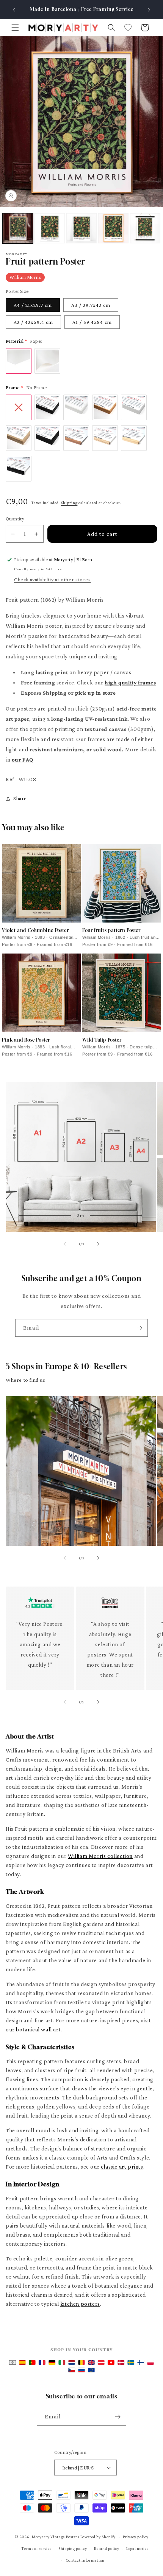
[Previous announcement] (14, 10)
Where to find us (26, 1380)
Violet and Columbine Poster (35, 930)
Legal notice (137, 2548)
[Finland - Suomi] (141, 2362)
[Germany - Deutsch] (52, 2362)
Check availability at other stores (52, 579)
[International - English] (13, 2362)
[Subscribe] (139, 1328)
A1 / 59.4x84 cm (92, 322)
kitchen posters (80, 2304)
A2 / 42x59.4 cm (33, 322)
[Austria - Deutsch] (101, 2362)
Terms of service (36, 2548)
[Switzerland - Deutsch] (111, 2362)
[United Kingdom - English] (91, 2362)
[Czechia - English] (72, 2370)
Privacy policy (136, 2537)
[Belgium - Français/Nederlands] (81, 2362)
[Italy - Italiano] (62, 2362)
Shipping (69, 503)
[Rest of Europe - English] (91, 2370)
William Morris (25, 277)
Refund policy (107, 2548)
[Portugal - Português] (32, 2362)
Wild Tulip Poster (102, 1040)
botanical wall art (38, 2030)
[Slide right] (98, 1244)
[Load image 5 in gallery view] (145, 228)
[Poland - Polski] (150, 2362)
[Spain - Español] (22, 2362)
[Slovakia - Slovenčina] (81, 2370)
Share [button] (20, 798)
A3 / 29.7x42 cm (91, 305)
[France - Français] (42, 2362)
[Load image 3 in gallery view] (81, 228)
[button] (15, 28)
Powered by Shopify (98, 2537)
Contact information (85, 2560)
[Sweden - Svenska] (131, 2362)
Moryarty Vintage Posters (56, 2537)
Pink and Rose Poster (26, 1040)
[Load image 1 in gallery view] (18, 228)
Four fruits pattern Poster (111, 930)
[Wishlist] (128, 28)
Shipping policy (73, 2548)
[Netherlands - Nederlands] (72, 2362)
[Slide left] (65, 1244)
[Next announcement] (149, 10)
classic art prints (122, 2167)
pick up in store (96, 693)
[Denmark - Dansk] (121, 2362)
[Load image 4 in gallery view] (113, 228)
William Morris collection (100, 1856)
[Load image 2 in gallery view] (50, 228)
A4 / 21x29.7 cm (33, 305)
